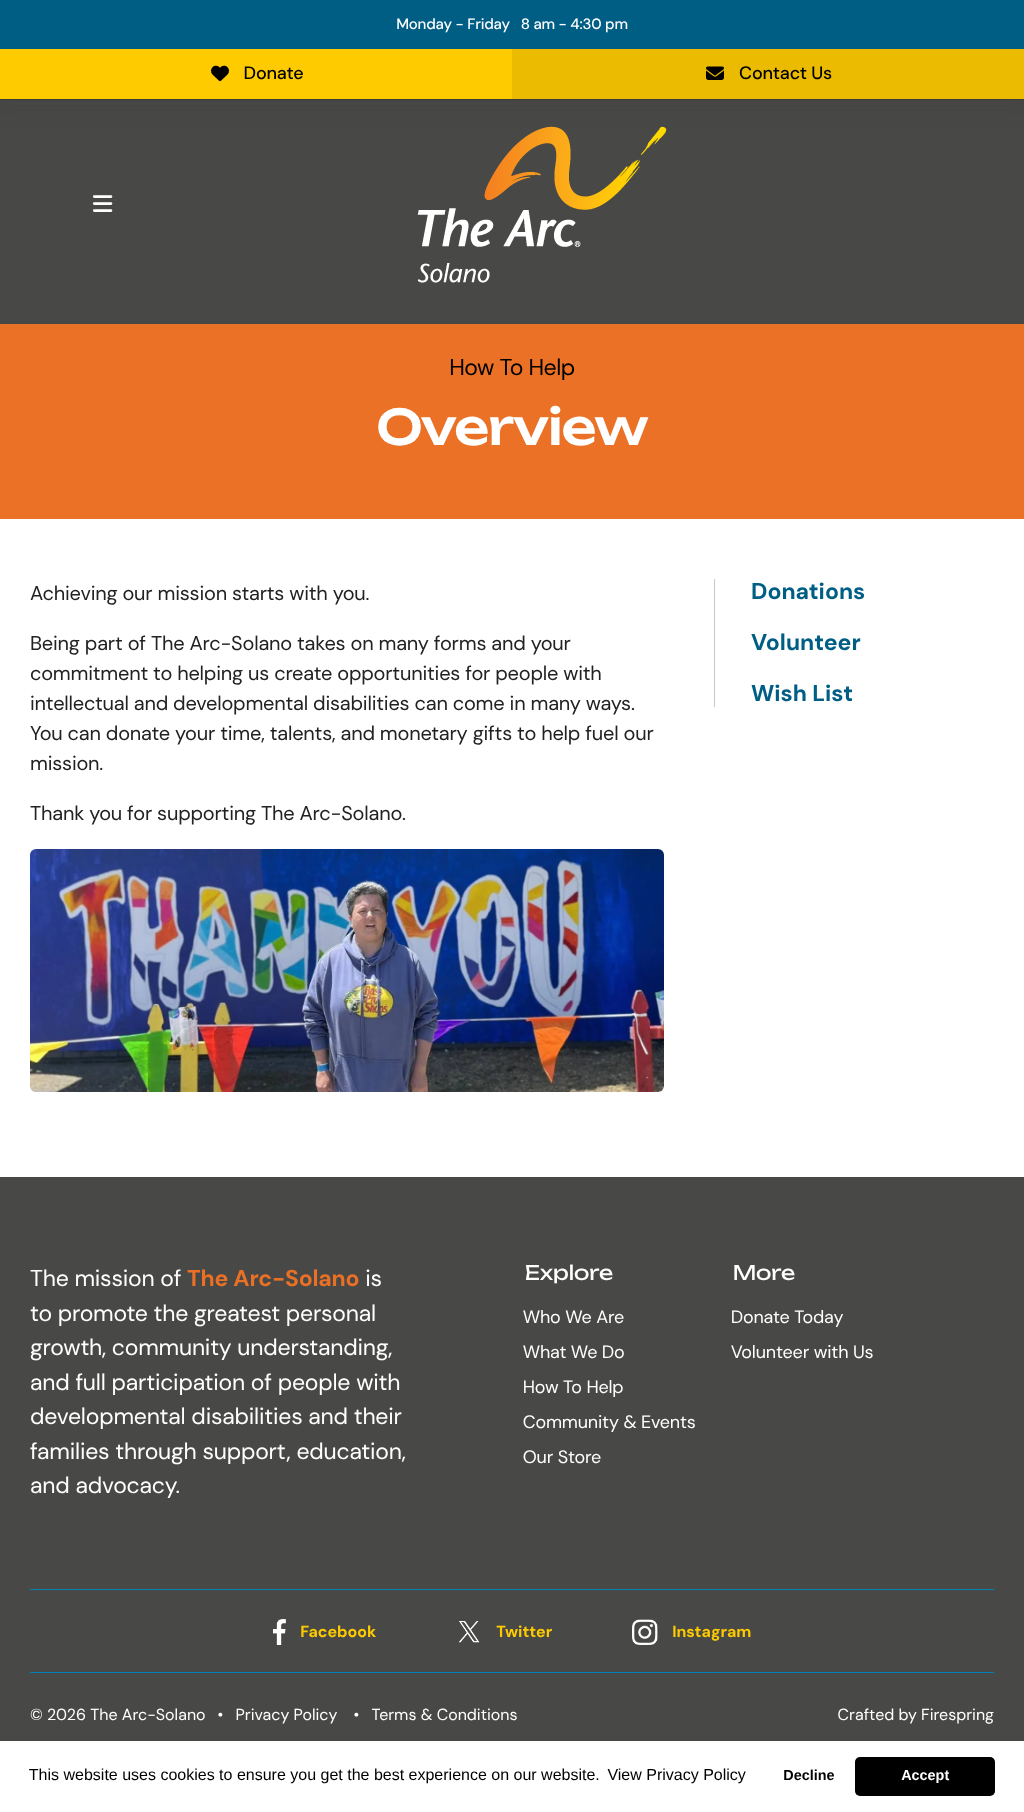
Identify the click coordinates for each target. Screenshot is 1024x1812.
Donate (274, 73)
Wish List (802, 694)
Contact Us (785, 73)
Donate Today (787, 1317)
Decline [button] (808, 1776)
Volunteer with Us (802, 1352)
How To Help (573, 1387)
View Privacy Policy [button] (676, 1775)
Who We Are (573, 1317)
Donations (808, 592)
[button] (102, 204)
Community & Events (609, 1422)
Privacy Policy (287, 1714)
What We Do (574, 1352)
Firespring (957, 1714)
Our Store (562, 1457)
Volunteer (806, 643)
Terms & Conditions (445, 1714)
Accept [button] (925, 1776)
